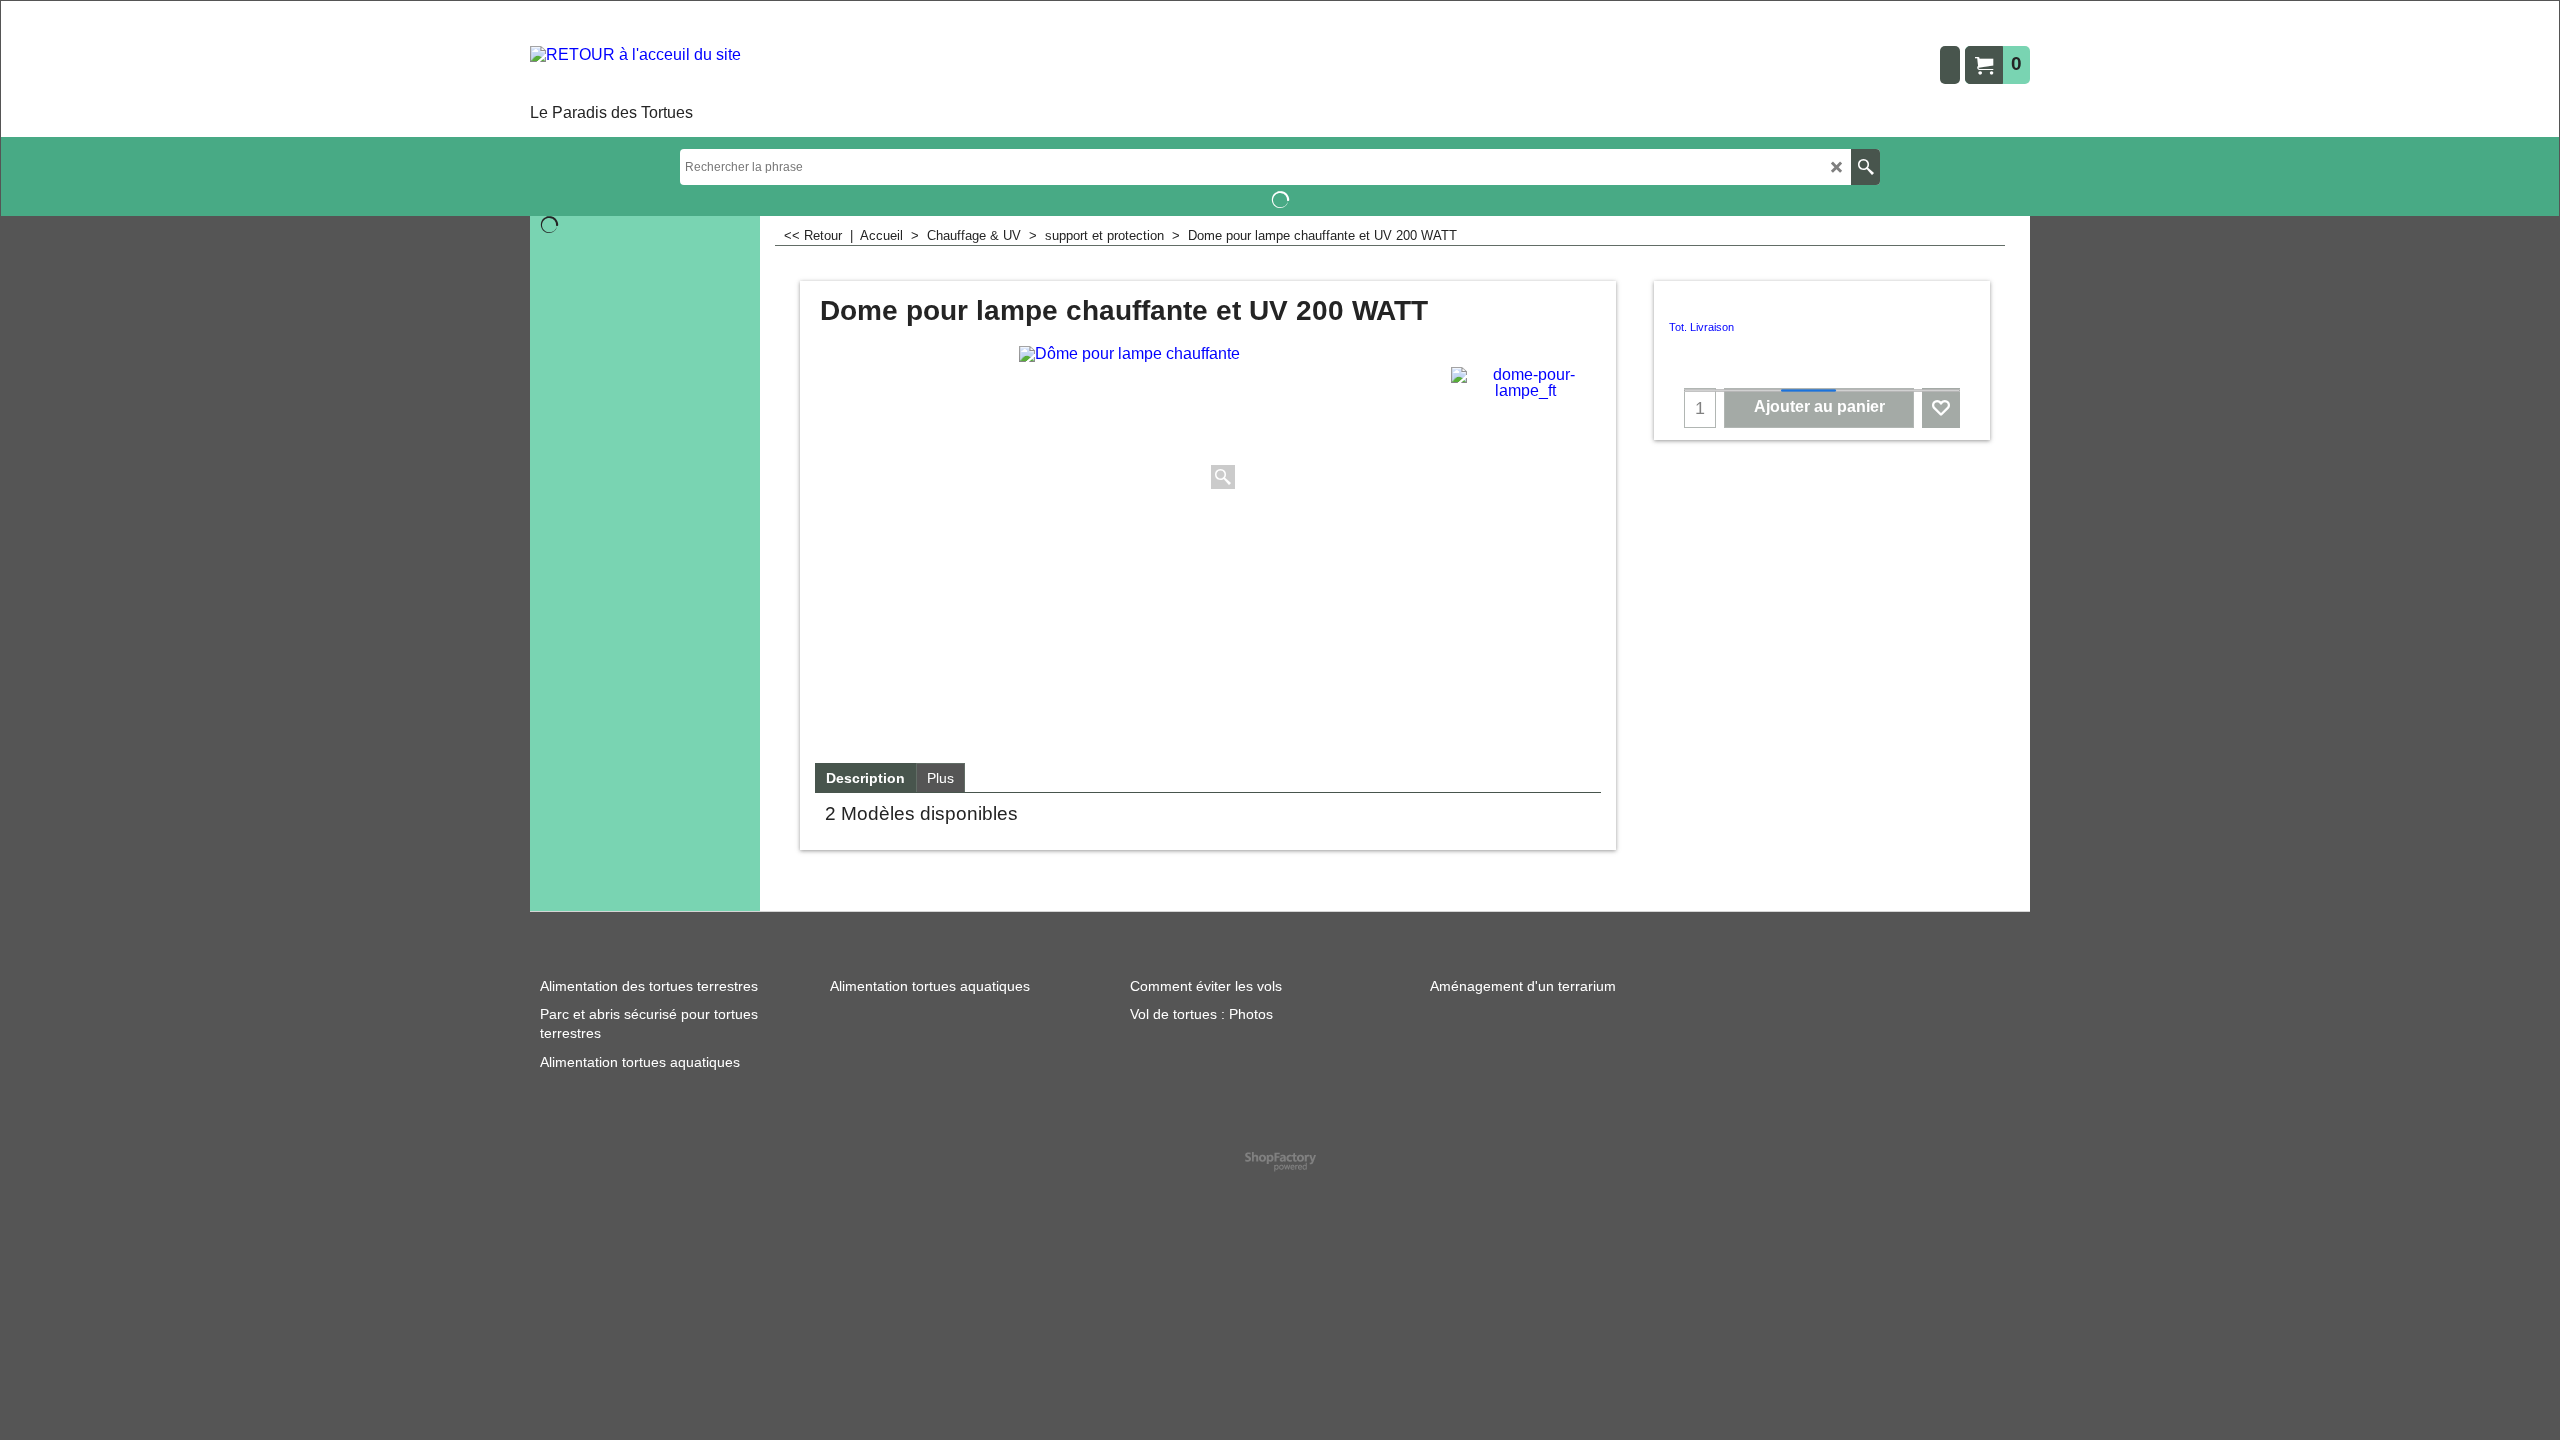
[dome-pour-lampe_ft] (1525, 383)
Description (865, 778)
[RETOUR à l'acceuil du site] (635, 72)
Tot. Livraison (1701, 327)
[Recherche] (1865, 167)
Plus (940, 778)
